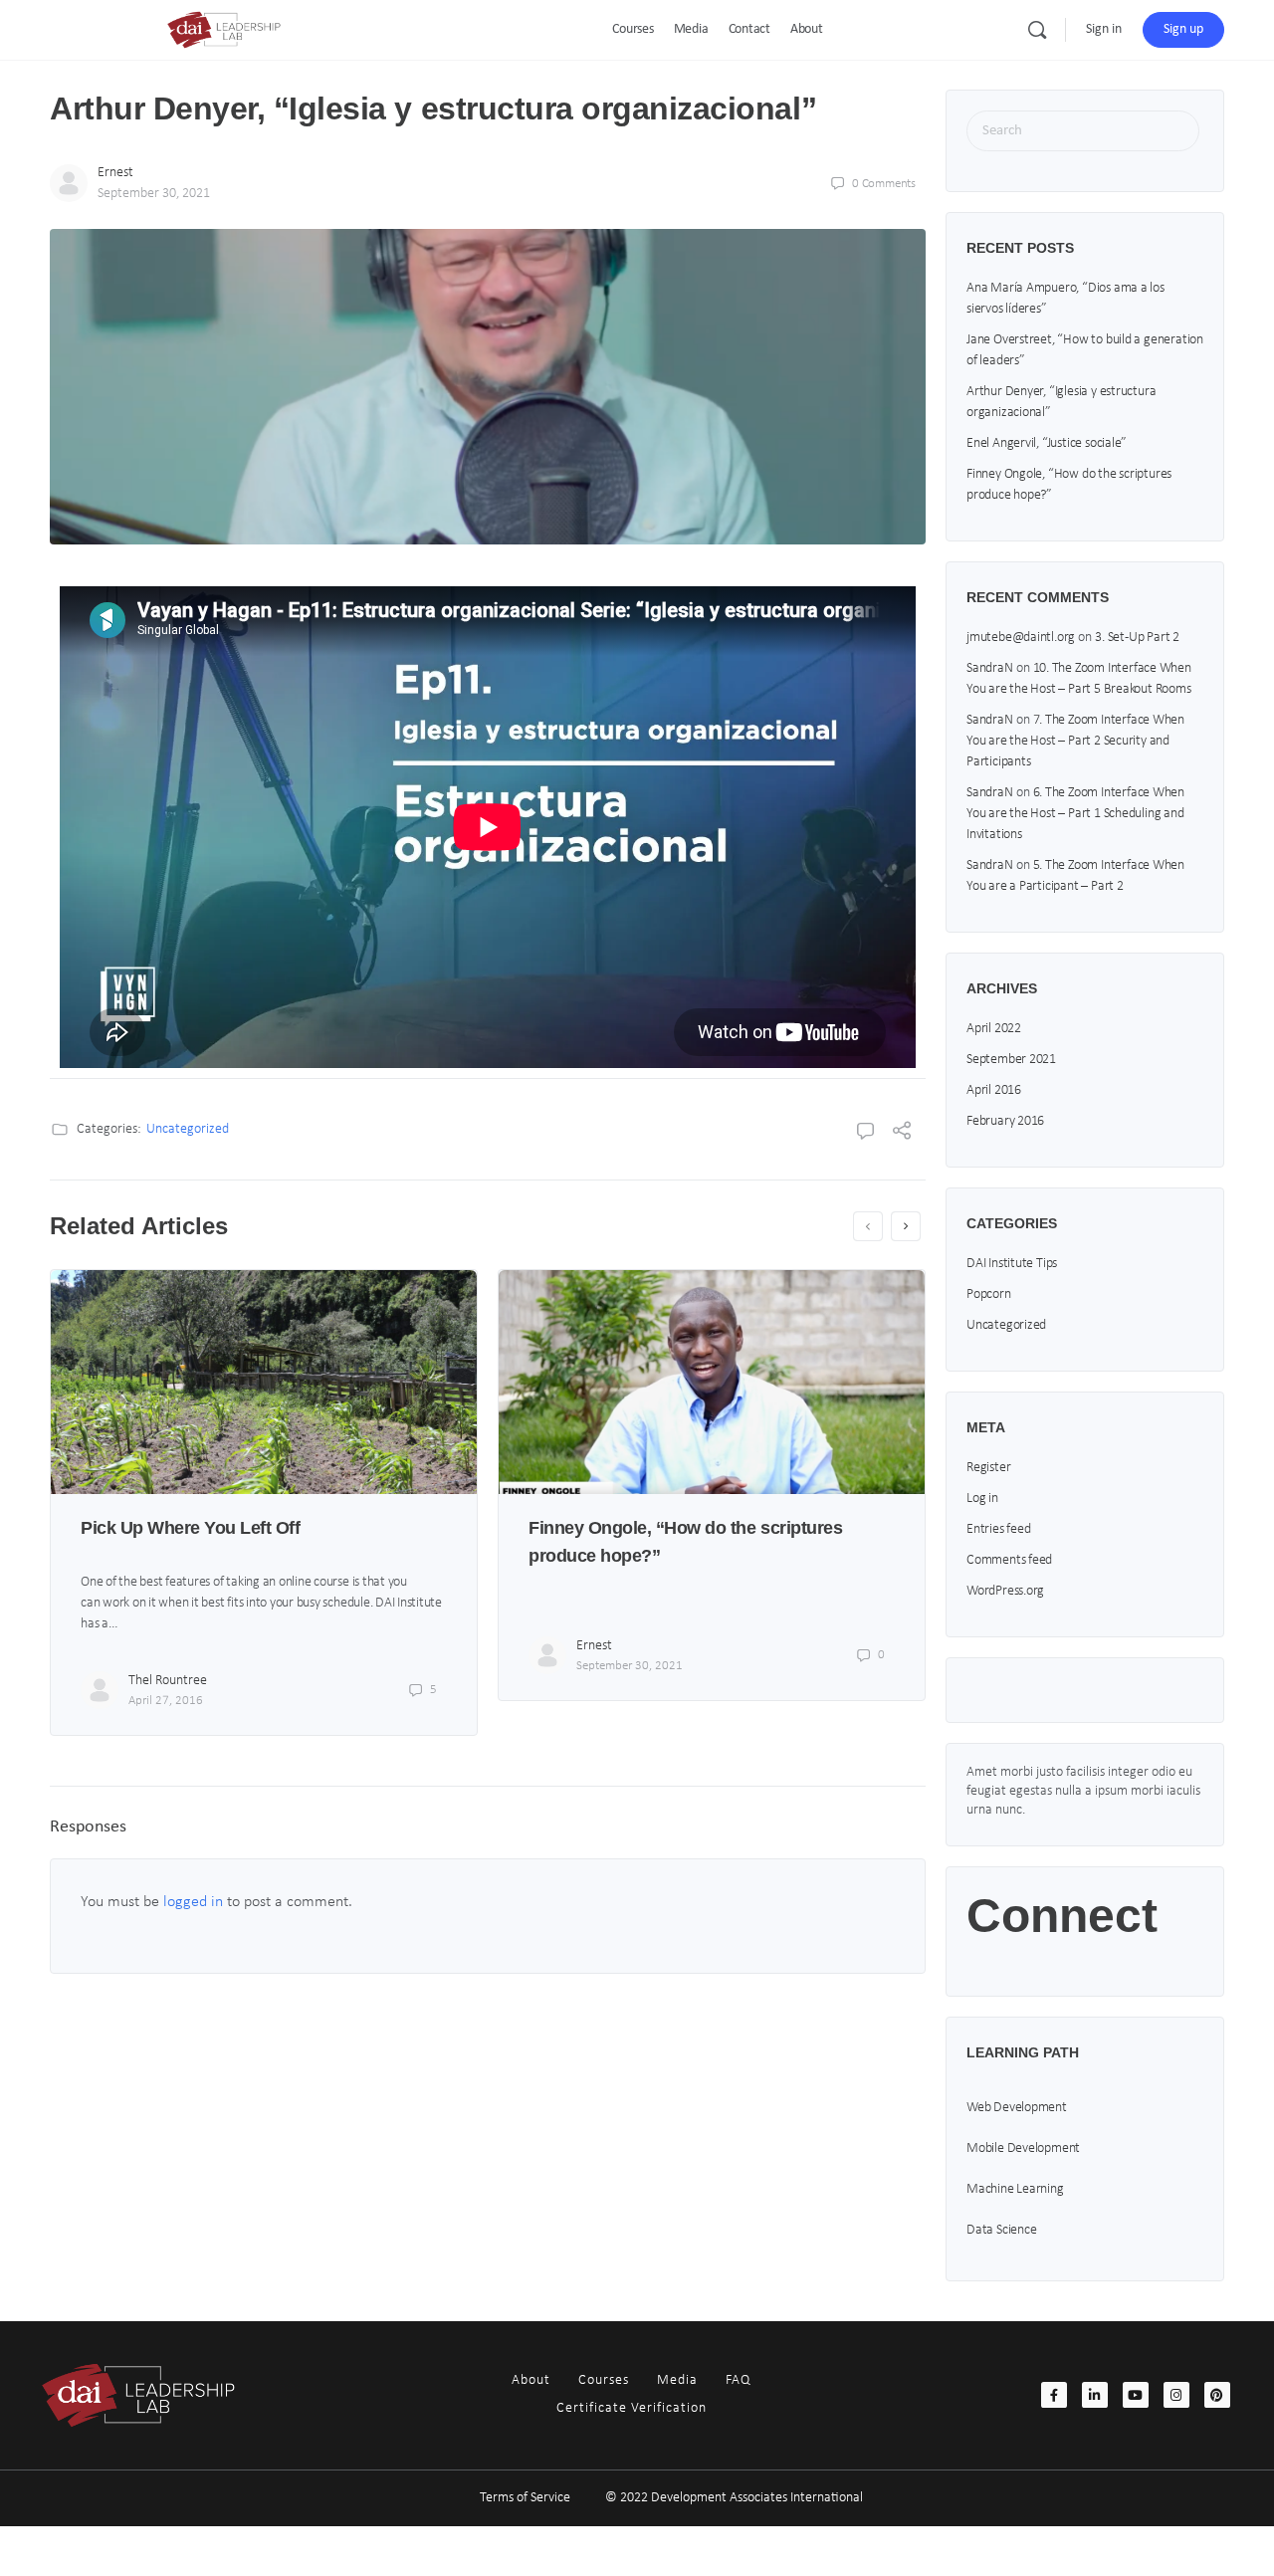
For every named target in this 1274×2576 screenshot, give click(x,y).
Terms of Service (525, 2498)
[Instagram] (1176, 2395)
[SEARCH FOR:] (1083, 131)
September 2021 (1011, 1060)
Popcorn (989, 1294)
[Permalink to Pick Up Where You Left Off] (264, 1382)
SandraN (990, 668)
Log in (982, 1499)
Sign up (1183, 29)
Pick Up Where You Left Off (191, 1528)
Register (988, 1468)
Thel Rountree (168, 1681)
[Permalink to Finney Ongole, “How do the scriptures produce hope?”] (712, 1382)
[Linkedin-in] (1095, 2395)
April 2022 (994, 1029)
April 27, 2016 (166, 1701)
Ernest (115, 173)
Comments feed (1009, 1560)
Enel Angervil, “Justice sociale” (1047, 443)
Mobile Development (1023, 2148)
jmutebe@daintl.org (1021, 638)
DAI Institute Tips (1012, 1264)
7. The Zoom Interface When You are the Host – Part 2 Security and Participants (1075, 741)
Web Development (1017, 2108)
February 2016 (1005, 1121)
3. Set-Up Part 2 (1137, 638)
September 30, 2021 (154, 194)
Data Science (1001, 2230)
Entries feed (998, 1529)
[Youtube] (1136, 2395)
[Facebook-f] (1054, 2395)
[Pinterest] (1217, 2395)
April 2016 (994, 1090)
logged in (193, 1902)
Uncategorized (188, 1129)
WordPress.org (1005, 1591)
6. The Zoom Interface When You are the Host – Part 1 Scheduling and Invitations (1075, 814)
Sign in (1104, 29)
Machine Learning (1015, 2189)
